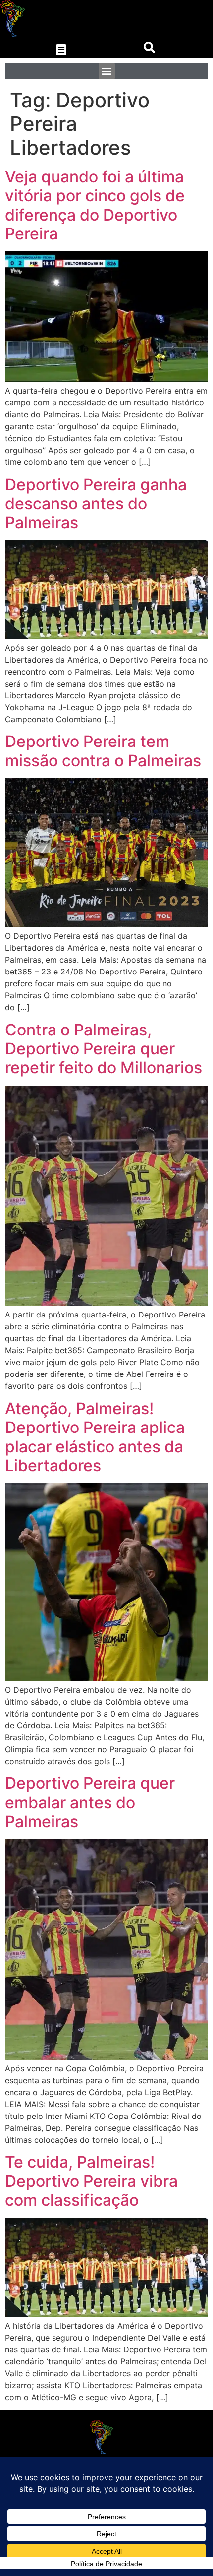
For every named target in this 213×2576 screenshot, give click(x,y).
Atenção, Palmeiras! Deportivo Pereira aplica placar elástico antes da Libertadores (95, 1437)
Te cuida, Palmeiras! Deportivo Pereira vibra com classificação (91, 2181)
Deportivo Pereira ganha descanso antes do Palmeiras (96, 504)
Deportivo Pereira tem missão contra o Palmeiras (103, 751)
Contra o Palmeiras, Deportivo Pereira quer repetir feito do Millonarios (104, 1049)
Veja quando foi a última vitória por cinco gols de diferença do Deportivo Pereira (95, 205)
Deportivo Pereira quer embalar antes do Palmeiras (90, 1802)
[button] (61, 50)
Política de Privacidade (106, 2564)
